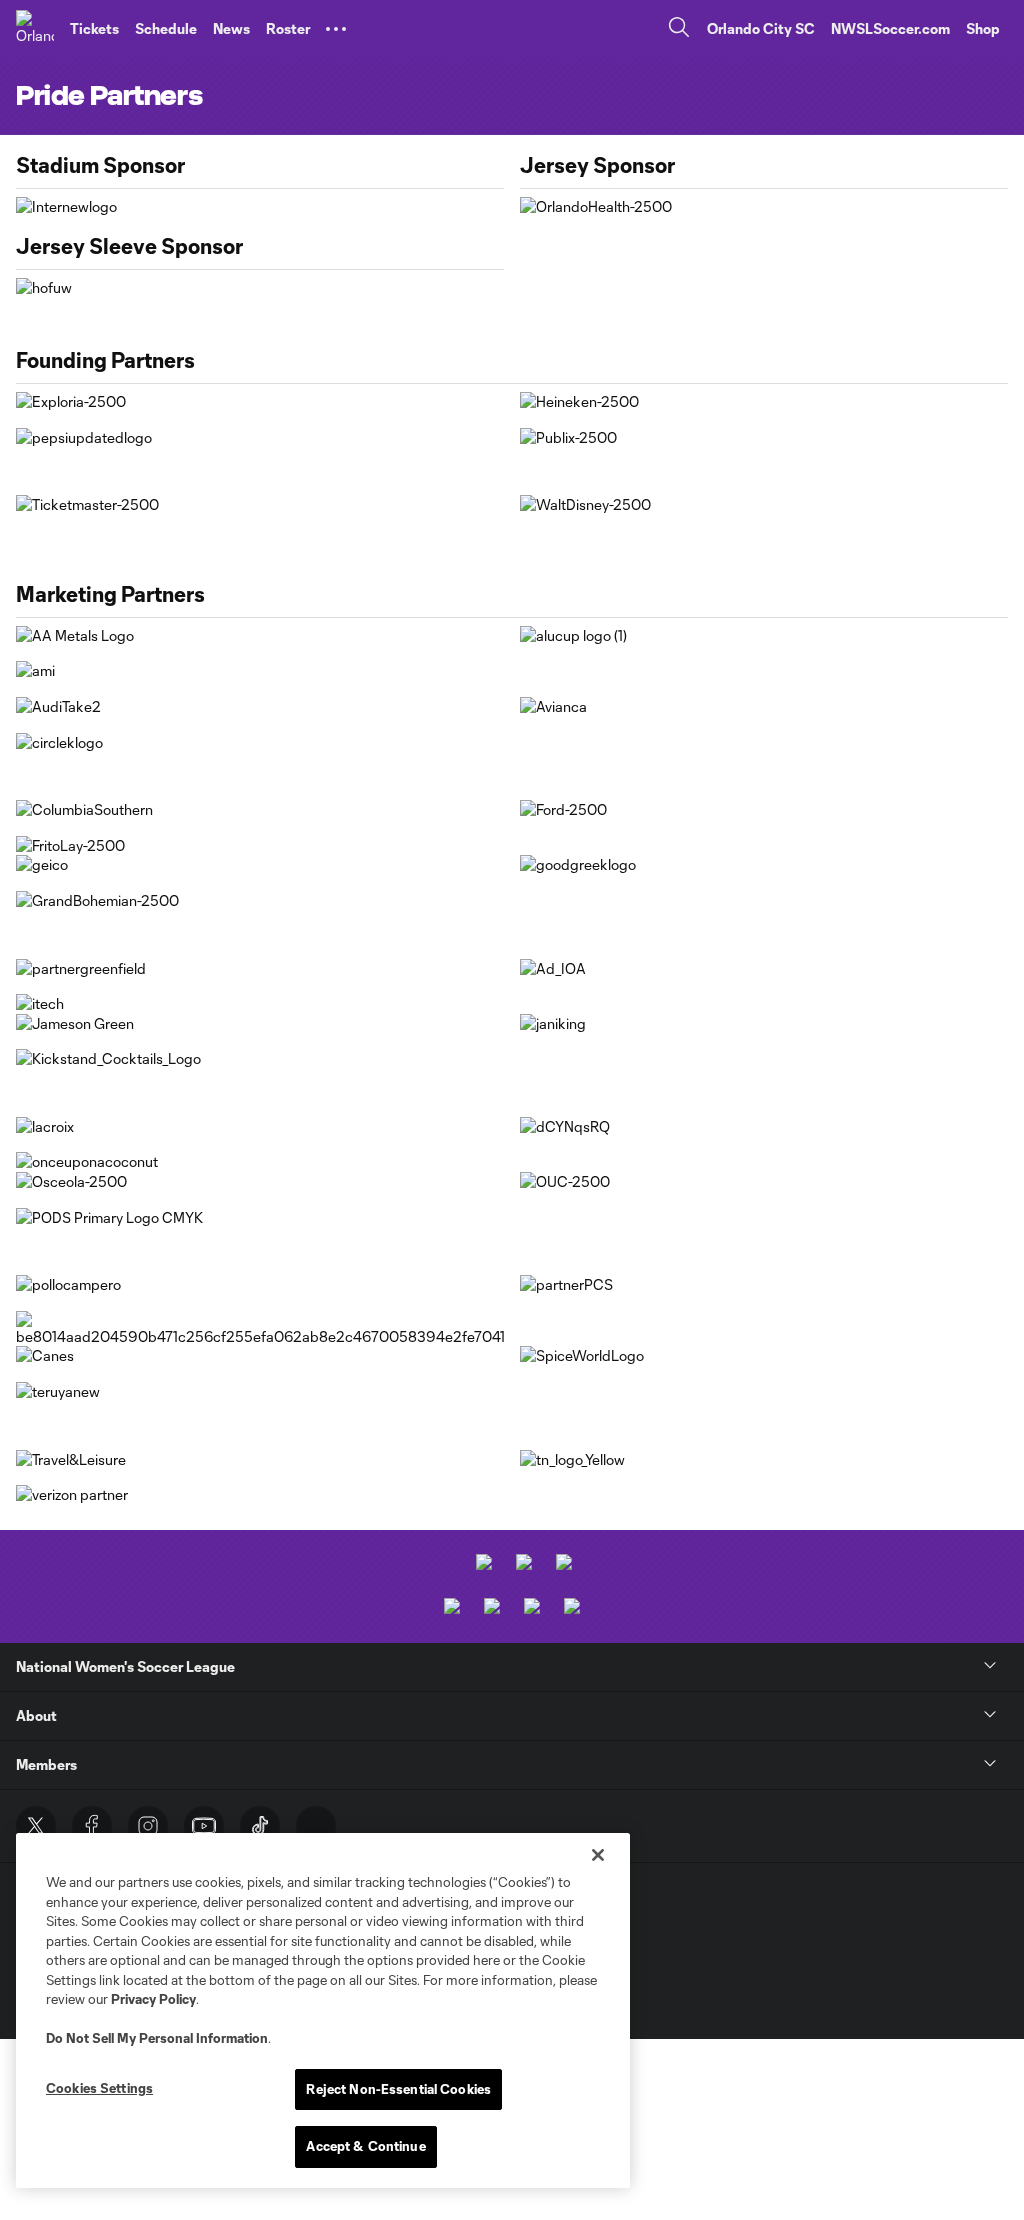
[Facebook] (92, 1826)
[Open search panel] (679, 29)
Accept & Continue (365, 2146)
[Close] (598, 1855)
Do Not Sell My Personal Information (157, 2038)
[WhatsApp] (316, 1826)
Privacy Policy (153, 1999)
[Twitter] (36, 1826)
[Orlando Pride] (35, 29)
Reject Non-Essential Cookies (398, 2089)
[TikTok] (260, 1826)
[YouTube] (204, 1826)
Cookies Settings (99, 2088)
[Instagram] (148, 1826)
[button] (336, 29)
